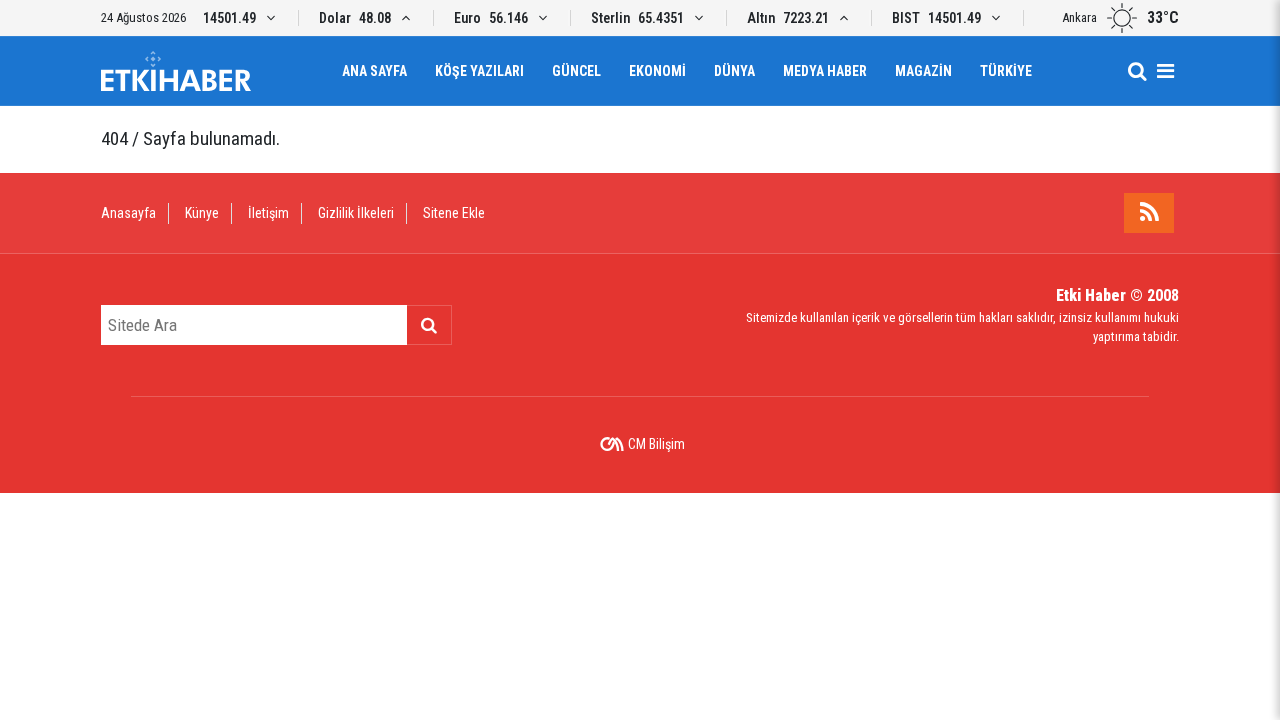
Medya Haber (825, 71)
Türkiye (1006, 71)
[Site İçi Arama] (1137, 71)
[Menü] (1165, 71)
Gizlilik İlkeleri (356, 213)
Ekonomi (657, 71)
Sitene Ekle (454, 213)
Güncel (576, 71)
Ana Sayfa (374, 71)
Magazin (923, 71)
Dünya (734, 71)
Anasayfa (128, 213)
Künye (202, 213)
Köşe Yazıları (479, 71)
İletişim (268, 213)
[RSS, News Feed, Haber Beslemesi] (1149, 213)
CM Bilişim (656, 444)
